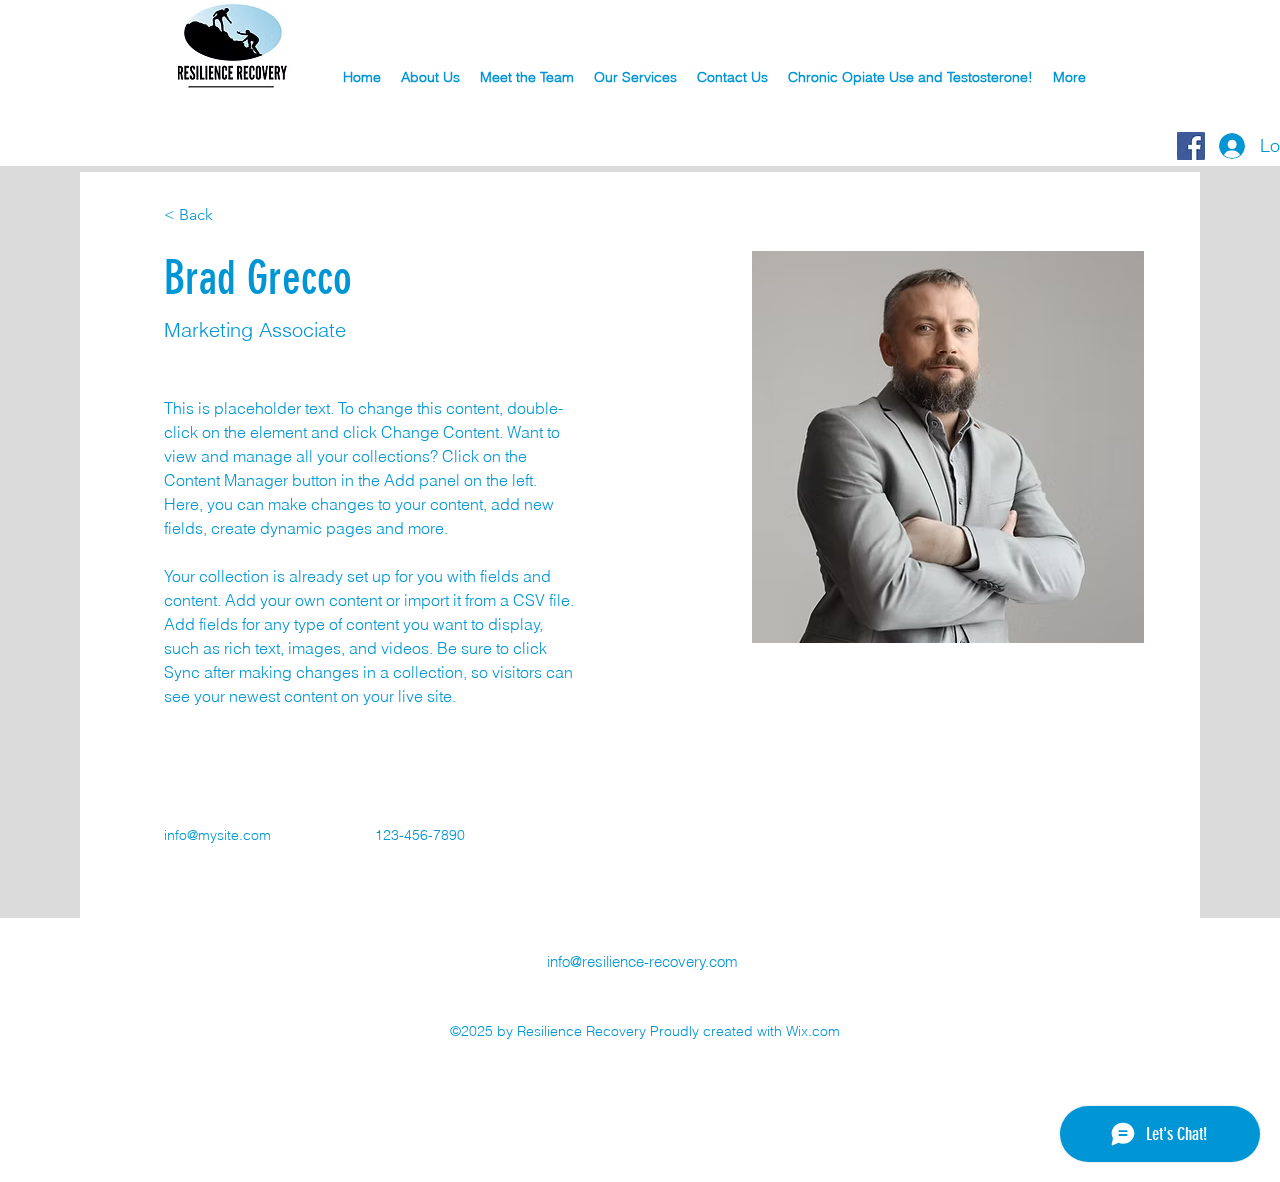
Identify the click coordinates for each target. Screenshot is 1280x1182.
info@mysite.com (217, 835)
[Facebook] (1191, 146)
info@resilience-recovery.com (642, 961)
